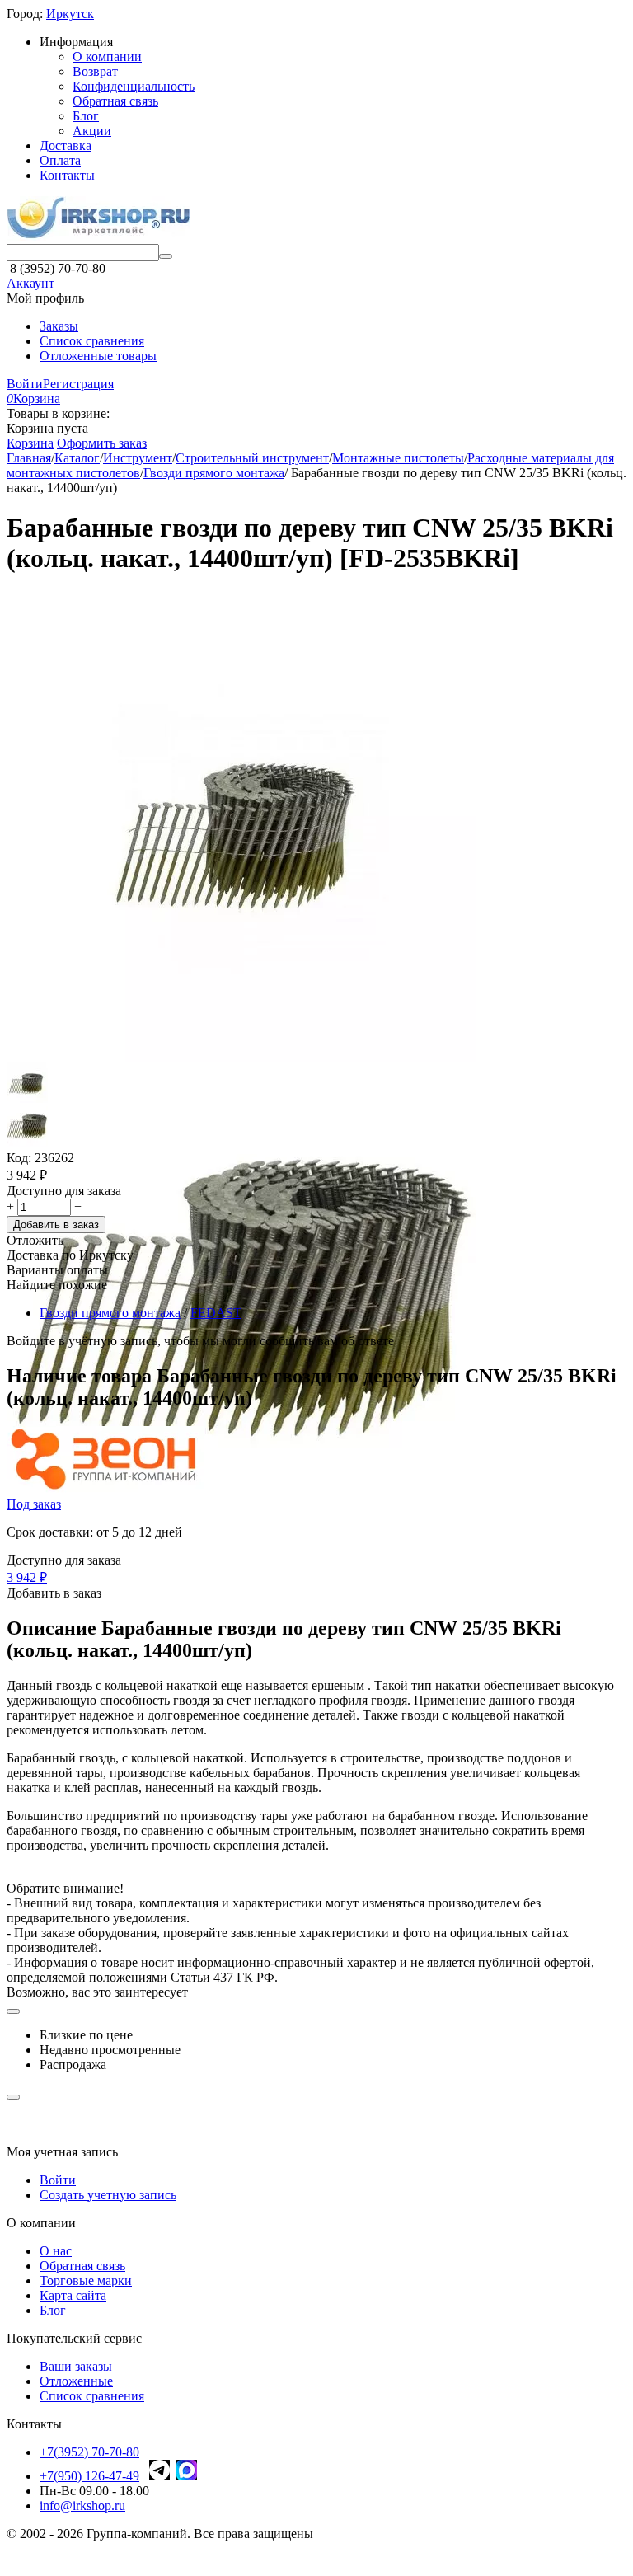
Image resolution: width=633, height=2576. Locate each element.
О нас (56, 2251)
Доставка (66, 145)
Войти (25, 384)
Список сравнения (92, 341)
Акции (92, 131)
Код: (19, 1158)
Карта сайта (73, 2295)
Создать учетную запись (108, 2195)
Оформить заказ (102, 443)
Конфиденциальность (134, 86)
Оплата (60, 160)
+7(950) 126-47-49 (89, 2476)
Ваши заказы (76, 2366)
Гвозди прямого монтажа (110, 1313)
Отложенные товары (98, 356)
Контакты (67, 175)
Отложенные (76, 2381)
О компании (107, 56)
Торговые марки (86, 2280)
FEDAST (216, 1313)
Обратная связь (115, 101)
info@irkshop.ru (82, 2506)
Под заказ (34, 1504)
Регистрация (78, 384)
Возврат (95, 71)
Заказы (59, 326)
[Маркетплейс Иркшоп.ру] (98, 236)
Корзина (30, 443)
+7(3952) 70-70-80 (89, 2452)
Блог (86, 116)
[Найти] (166, 256)
